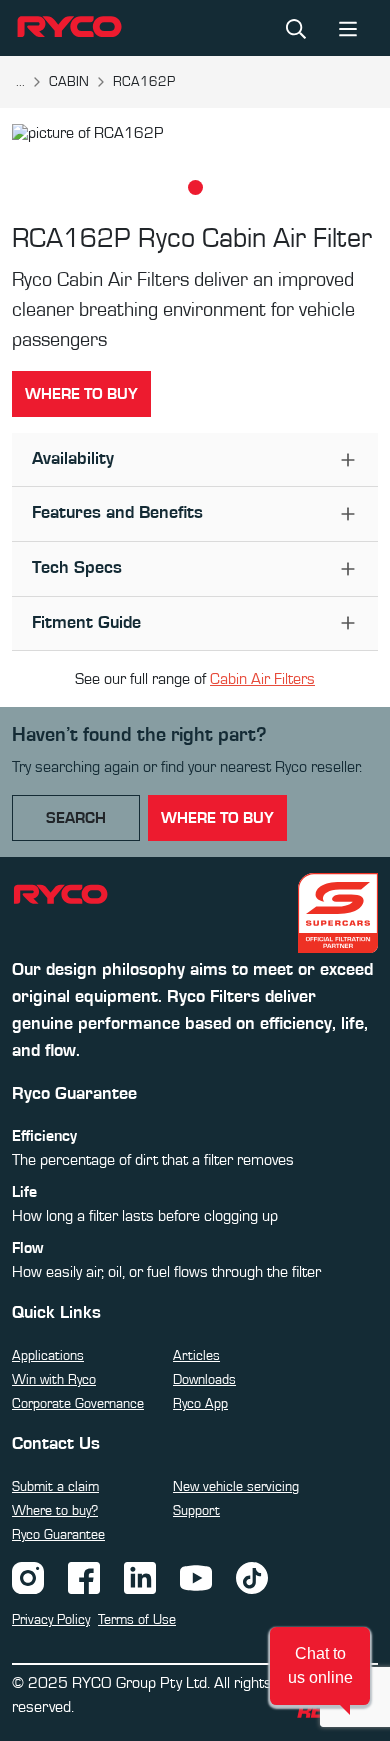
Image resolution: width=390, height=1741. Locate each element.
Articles (196, 1356)
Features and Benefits (117, 513)
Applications (48, 1356)
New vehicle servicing (236, 1487)
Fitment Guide (86, 623)
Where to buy (81, 394)
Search (76, 818)
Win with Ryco (54, 1380)
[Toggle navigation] (348, 27)
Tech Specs (77, 568)
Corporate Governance (78, 1404)
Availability (73, 459)
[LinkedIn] (140, 1577)
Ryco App (200, 1404)
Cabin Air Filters (262, 679)
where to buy (217, 818)
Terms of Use (137, 1620)
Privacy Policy (51, 1620)
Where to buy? (55, 1511)
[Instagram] (28, 1577)
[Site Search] (296, 28)
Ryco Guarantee (58, 1535)
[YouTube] (196, 1577)
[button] (320, 1666)
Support (196, 1511)
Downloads (204, 1380)
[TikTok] (252, 1577)
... (20, 82)
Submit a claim (55, 1487)
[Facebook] (84, 1577)
